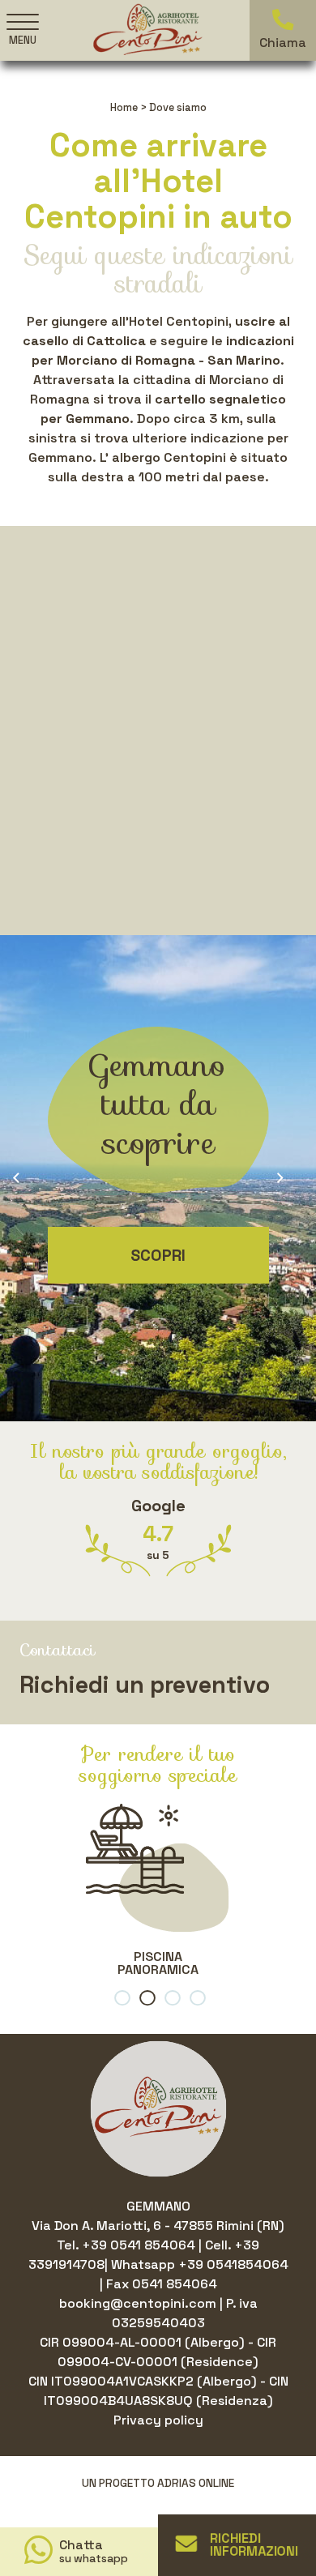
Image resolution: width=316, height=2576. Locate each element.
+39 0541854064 (233, 2264)
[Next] (290, 1178)
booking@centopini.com (139, 2303)
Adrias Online (196, 2483)
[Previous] (26, 1178)
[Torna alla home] (147, 29)
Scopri (158, 1255)
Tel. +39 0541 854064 (128, 2245)
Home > (128, 107)
